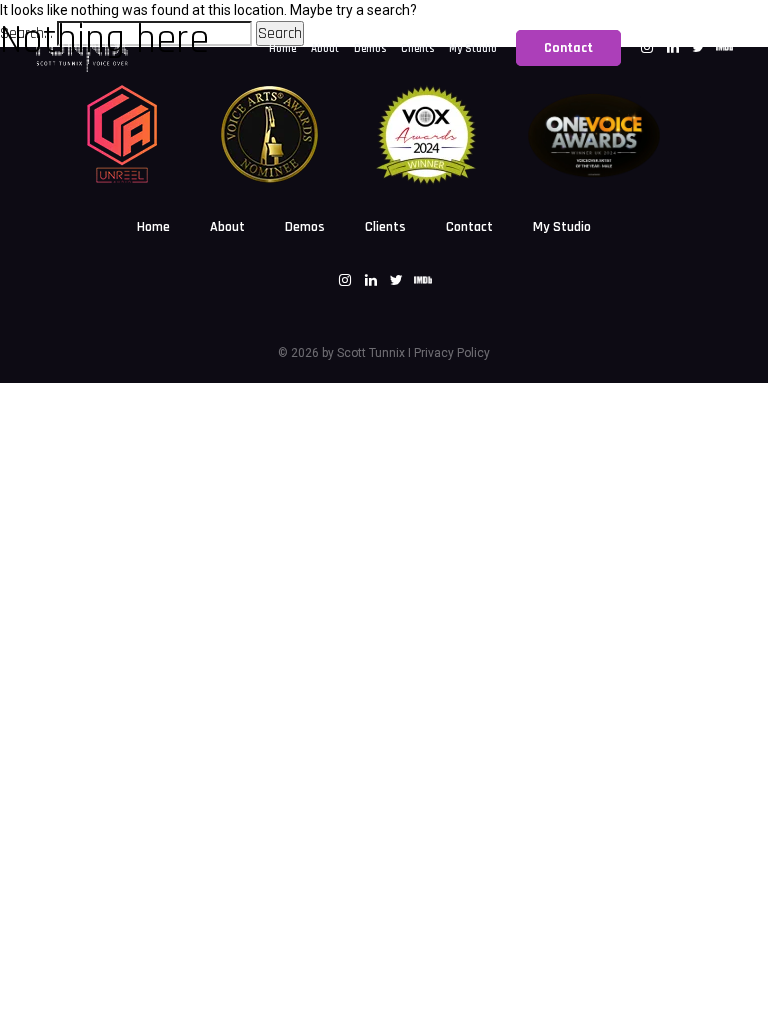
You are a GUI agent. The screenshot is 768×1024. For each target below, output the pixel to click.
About (227, 227)
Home (153, 227)
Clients (385, 227)
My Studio (562, 227)
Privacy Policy (452, 353)
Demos (305, 227)
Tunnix (385, 353)
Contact (469, 227)
